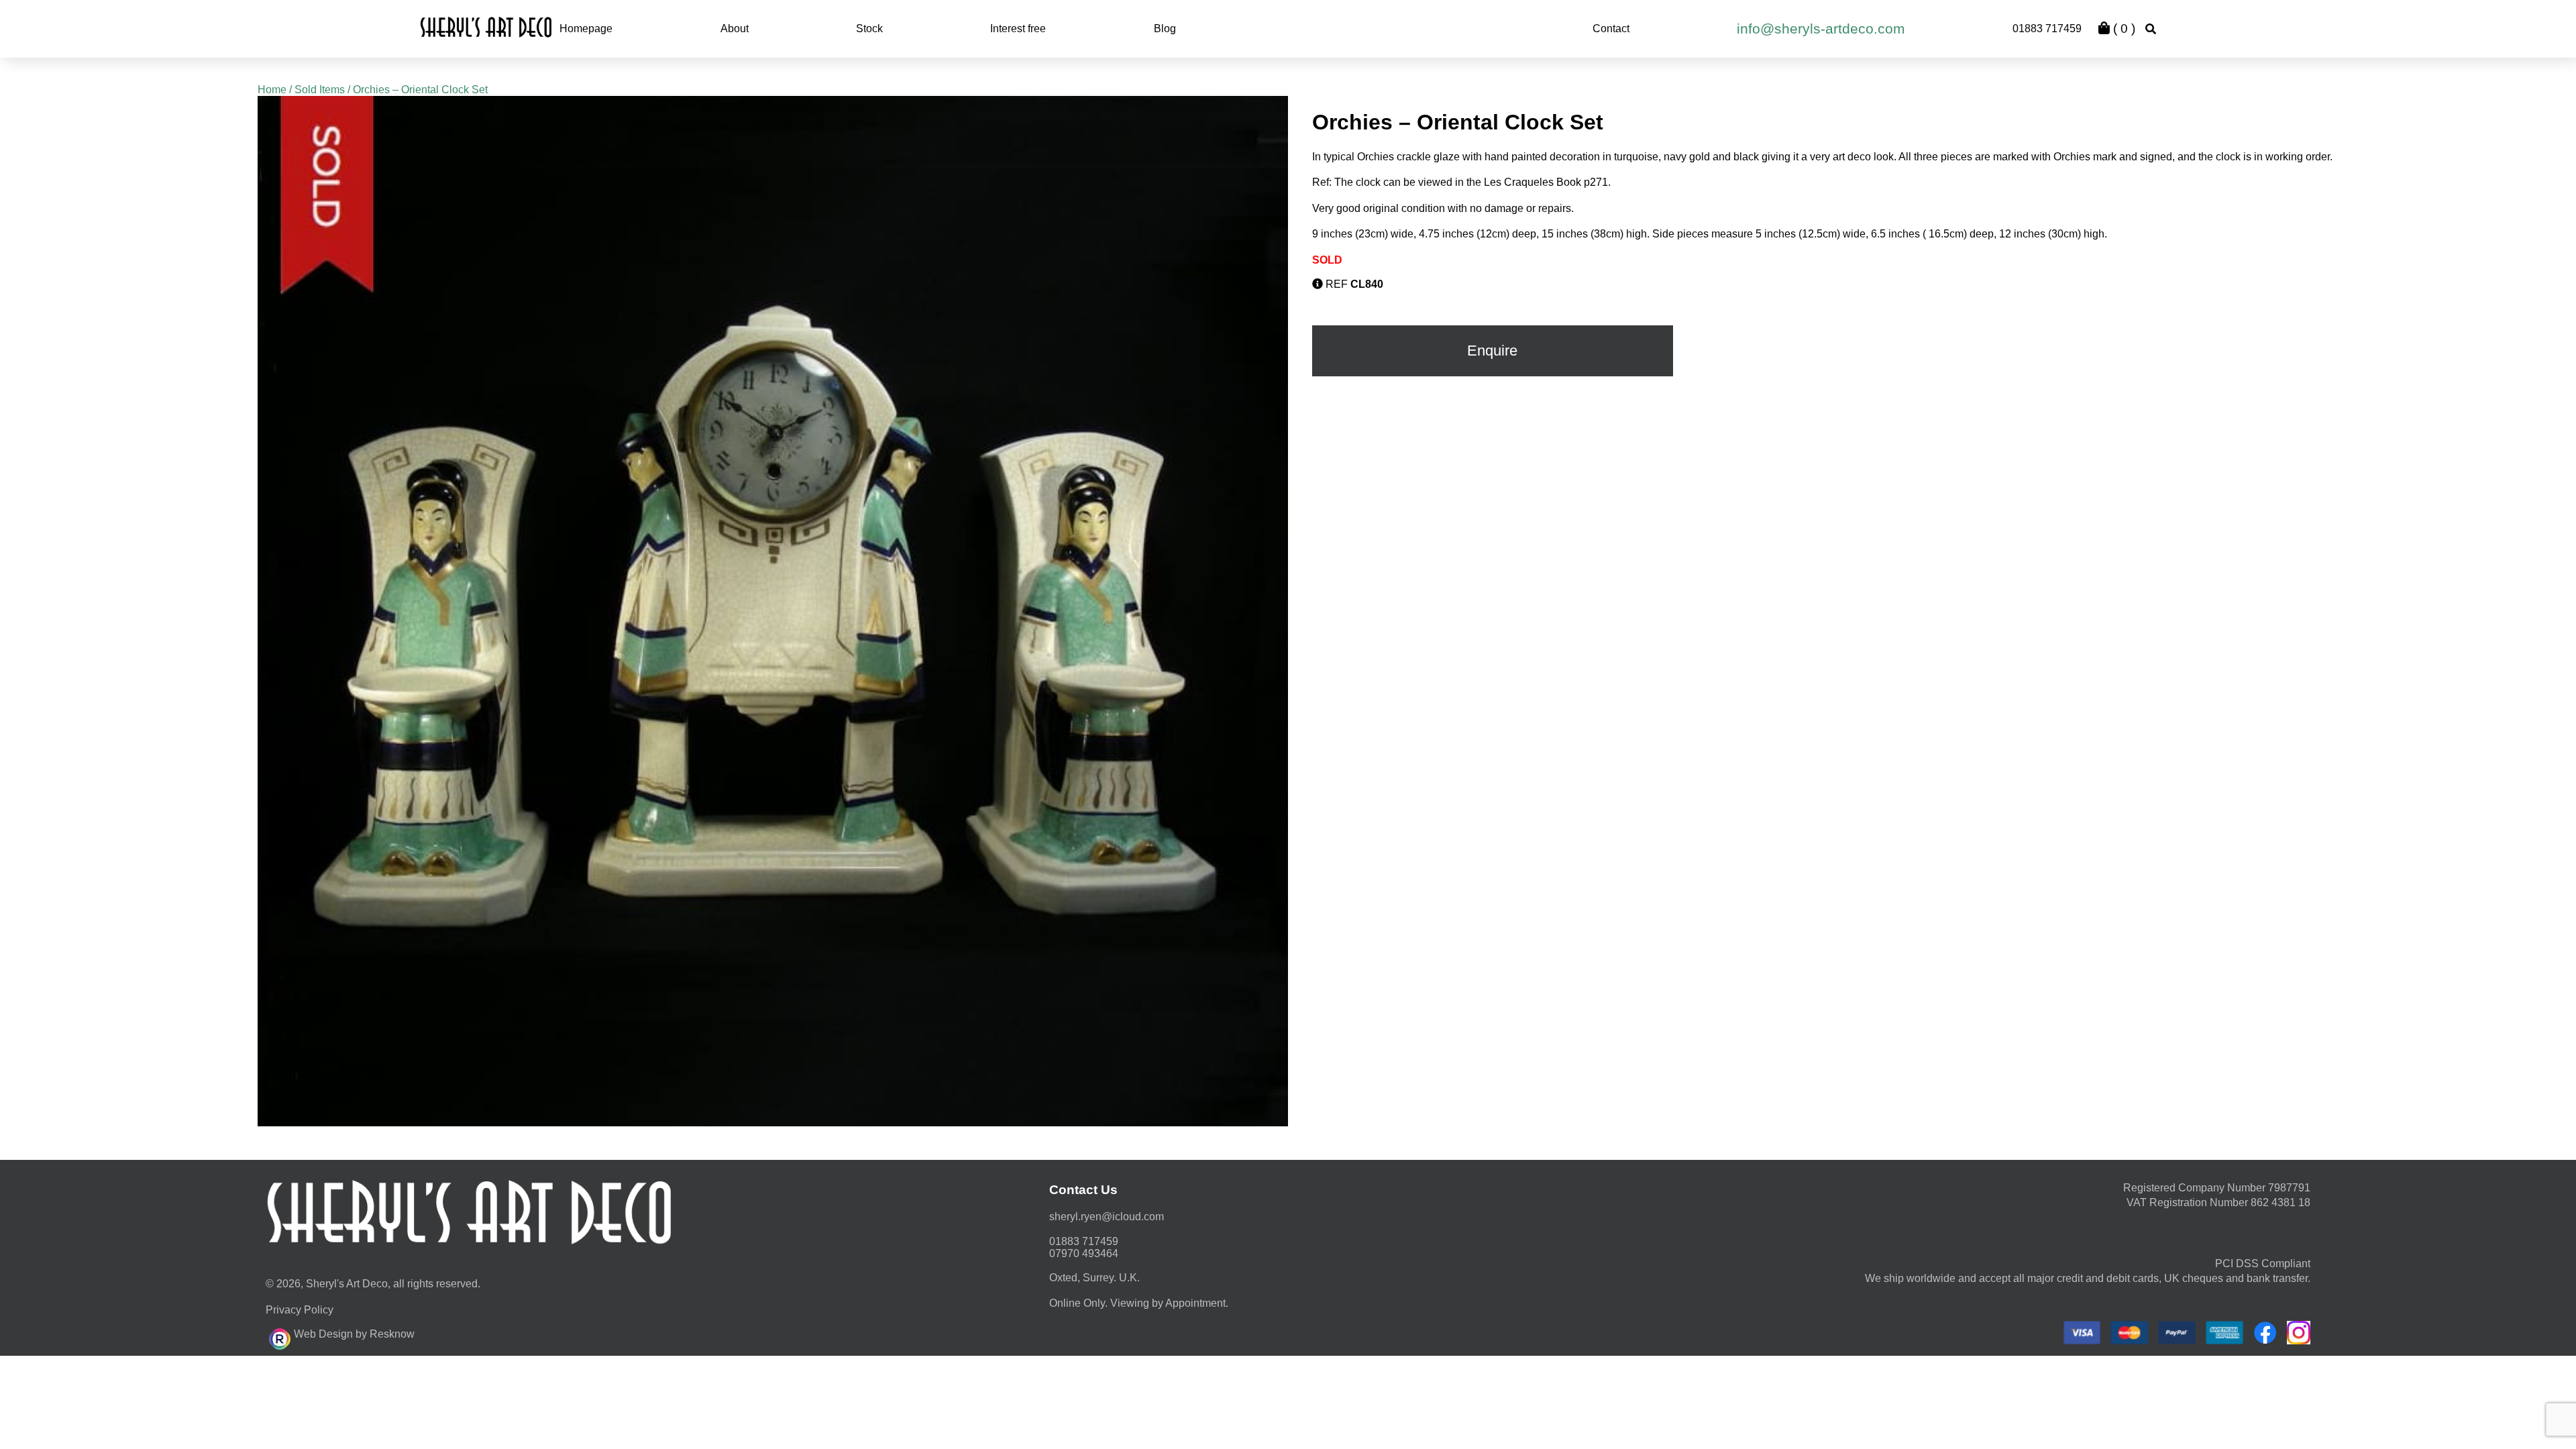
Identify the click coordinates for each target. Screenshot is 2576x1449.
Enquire (1492, 351)
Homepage (586, 29)
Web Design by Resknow (354, 1334)
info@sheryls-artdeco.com (1821, 29)
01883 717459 (2047, 29)
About (735, 29)
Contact (1611, 29)
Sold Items (320, 90)
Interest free (1018, 29)
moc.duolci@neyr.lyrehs (1107, 1217)
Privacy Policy (300, 1310)
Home (272, 90)
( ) (2123, 29)
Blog (1165, 29)
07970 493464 (1084, 1253)
